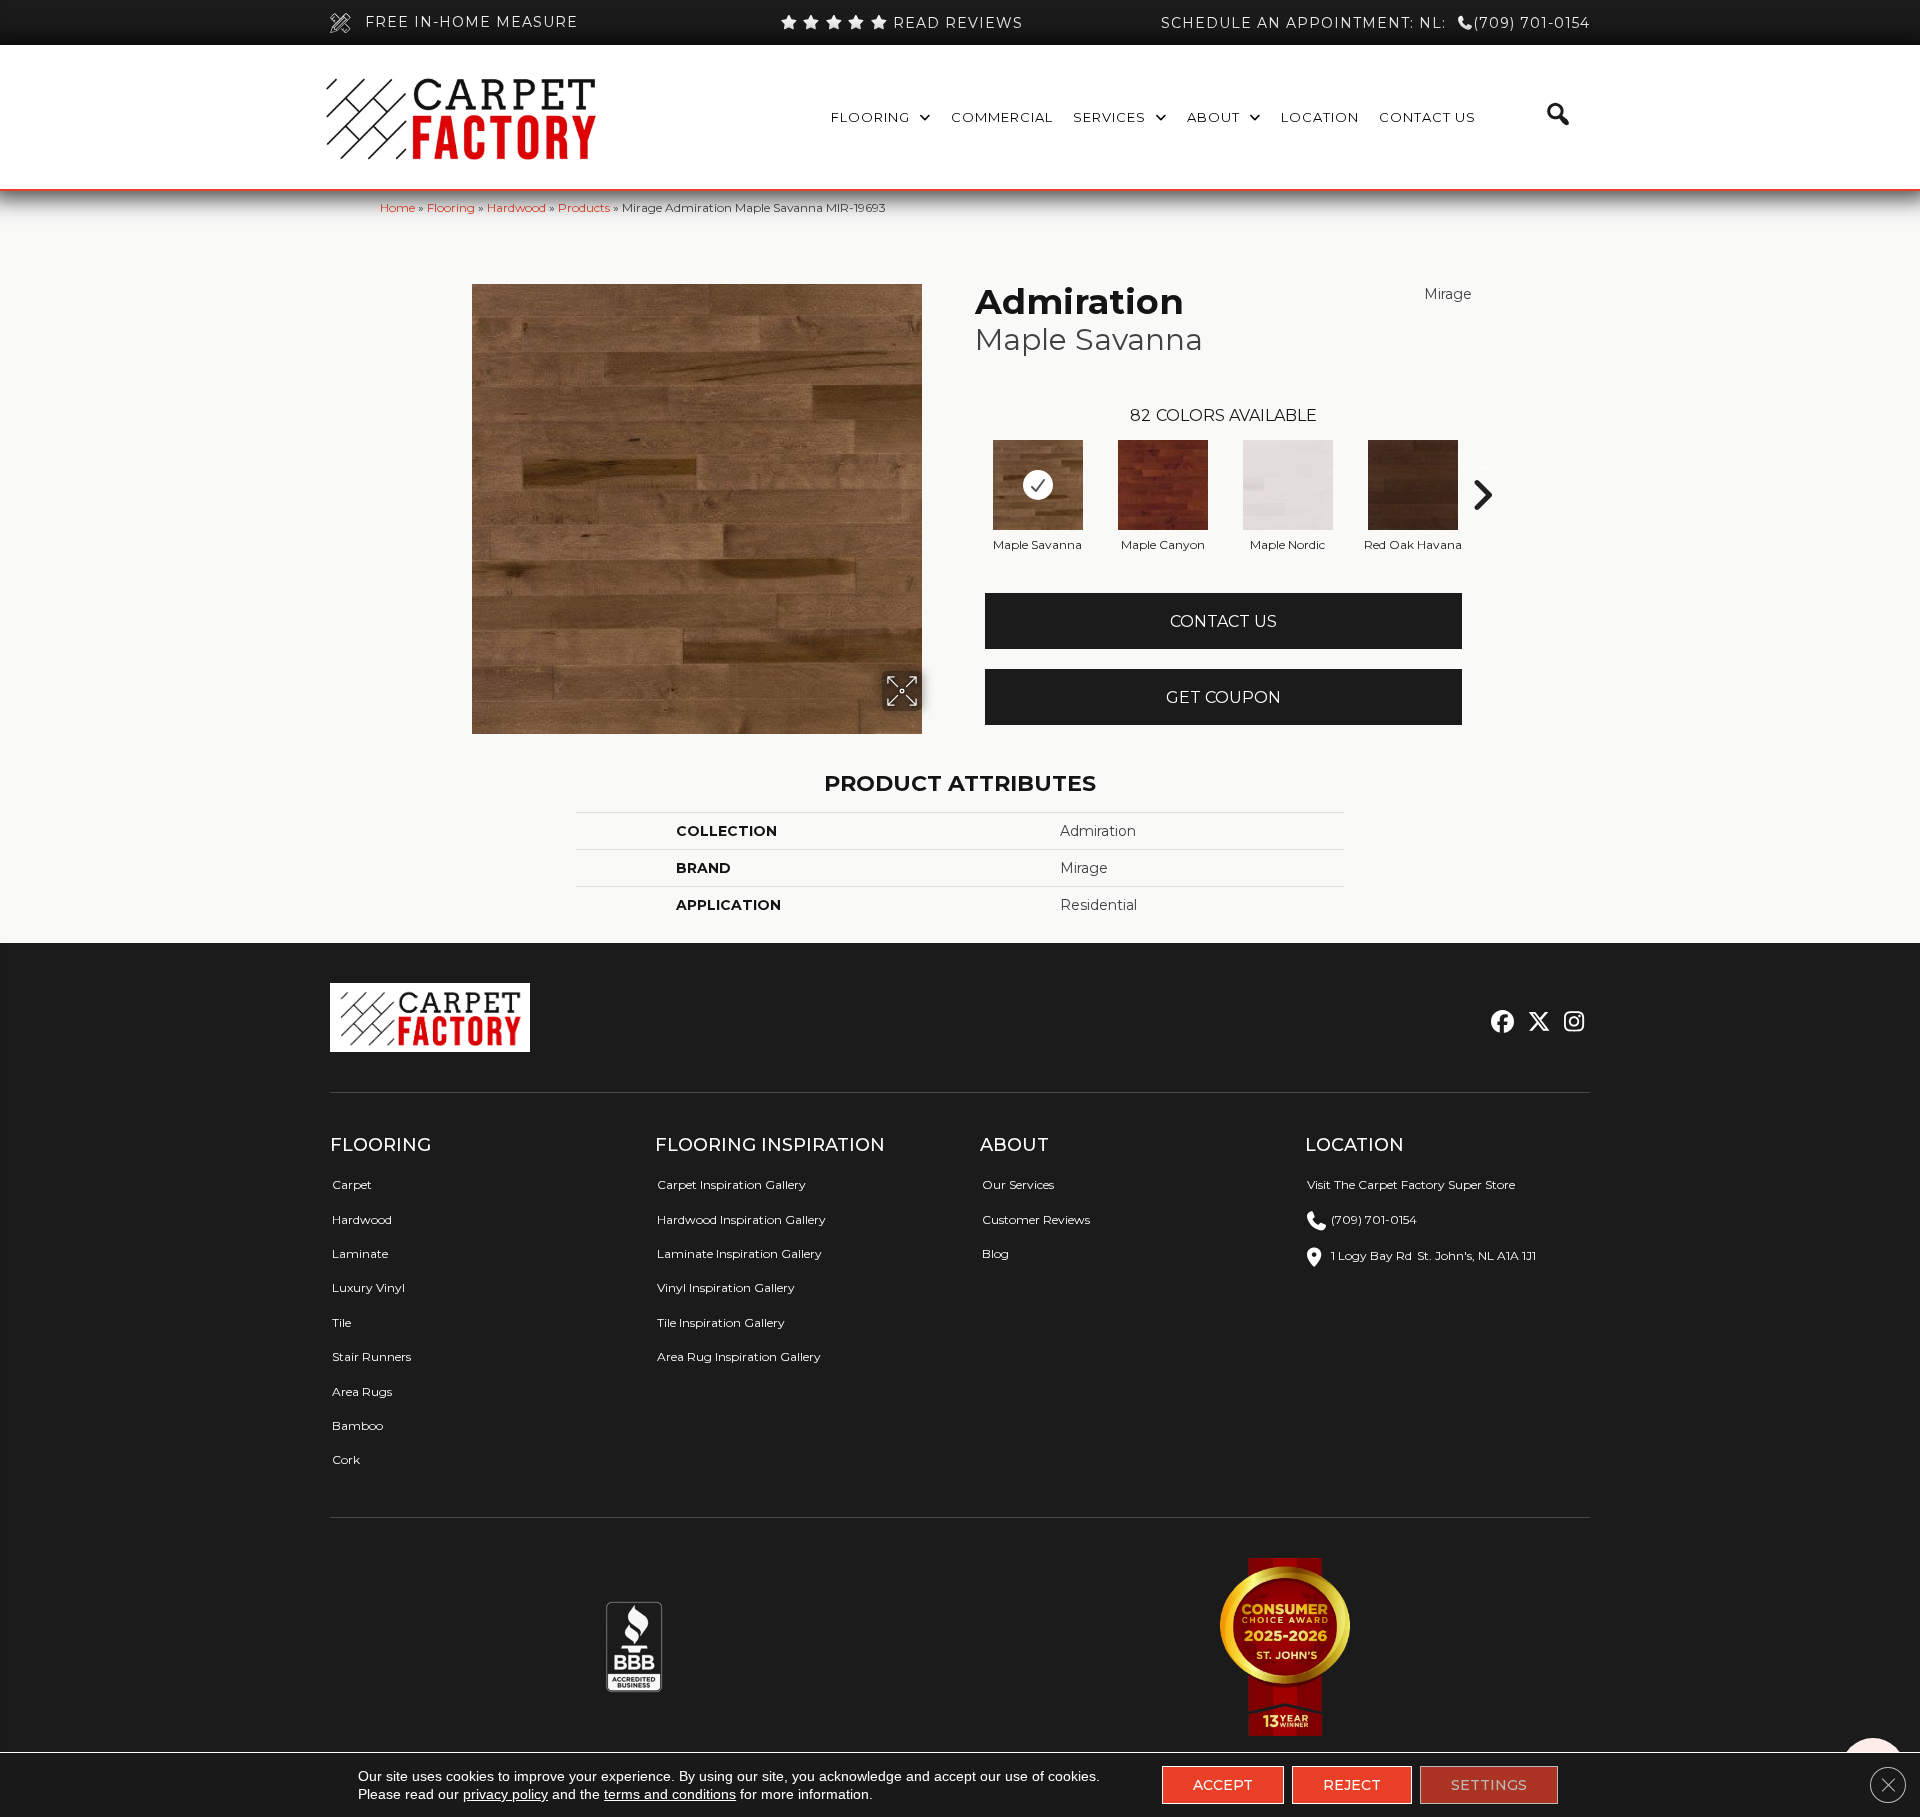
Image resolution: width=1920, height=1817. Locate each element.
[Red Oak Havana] (1413, 485)
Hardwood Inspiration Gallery (741, 1219)
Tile (341, 1322)
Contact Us (1223, 621)
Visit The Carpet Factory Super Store (1411, 1184)
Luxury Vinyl (368, 1287)
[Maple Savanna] (1038, 485)
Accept (1223, 1785)
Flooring (451, 207)
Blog (995, 1253)
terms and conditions (670, 1794)
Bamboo (357, 1425)
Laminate (360, 1253)
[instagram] (1569, 1022)
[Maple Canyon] (1163, 485)
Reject (1352, 1785)
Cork (346, 1459)
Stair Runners (371, 1356)
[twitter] (1534, 1022)
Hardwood (516, 207)
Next (1482, 465)
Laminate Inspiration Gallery (739, 1253)
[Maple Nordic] (1288, 485)
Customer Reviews (1036, 1219)
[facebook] (1499, 1022)
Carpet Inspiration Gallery (731, 1184)
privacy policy (505, 1794)
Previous (965, 465)
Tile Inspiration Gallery (721, 1322)
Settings (1489, 1785)
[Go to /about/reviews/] (901, 23)
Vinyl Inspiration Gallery (726, 1287)
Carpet (352, 1184)
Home (397, 207)
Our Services (1018, 1184)
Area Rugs (362, 1391)
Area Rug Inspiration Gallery (739, 1356)
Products (584, 207)
